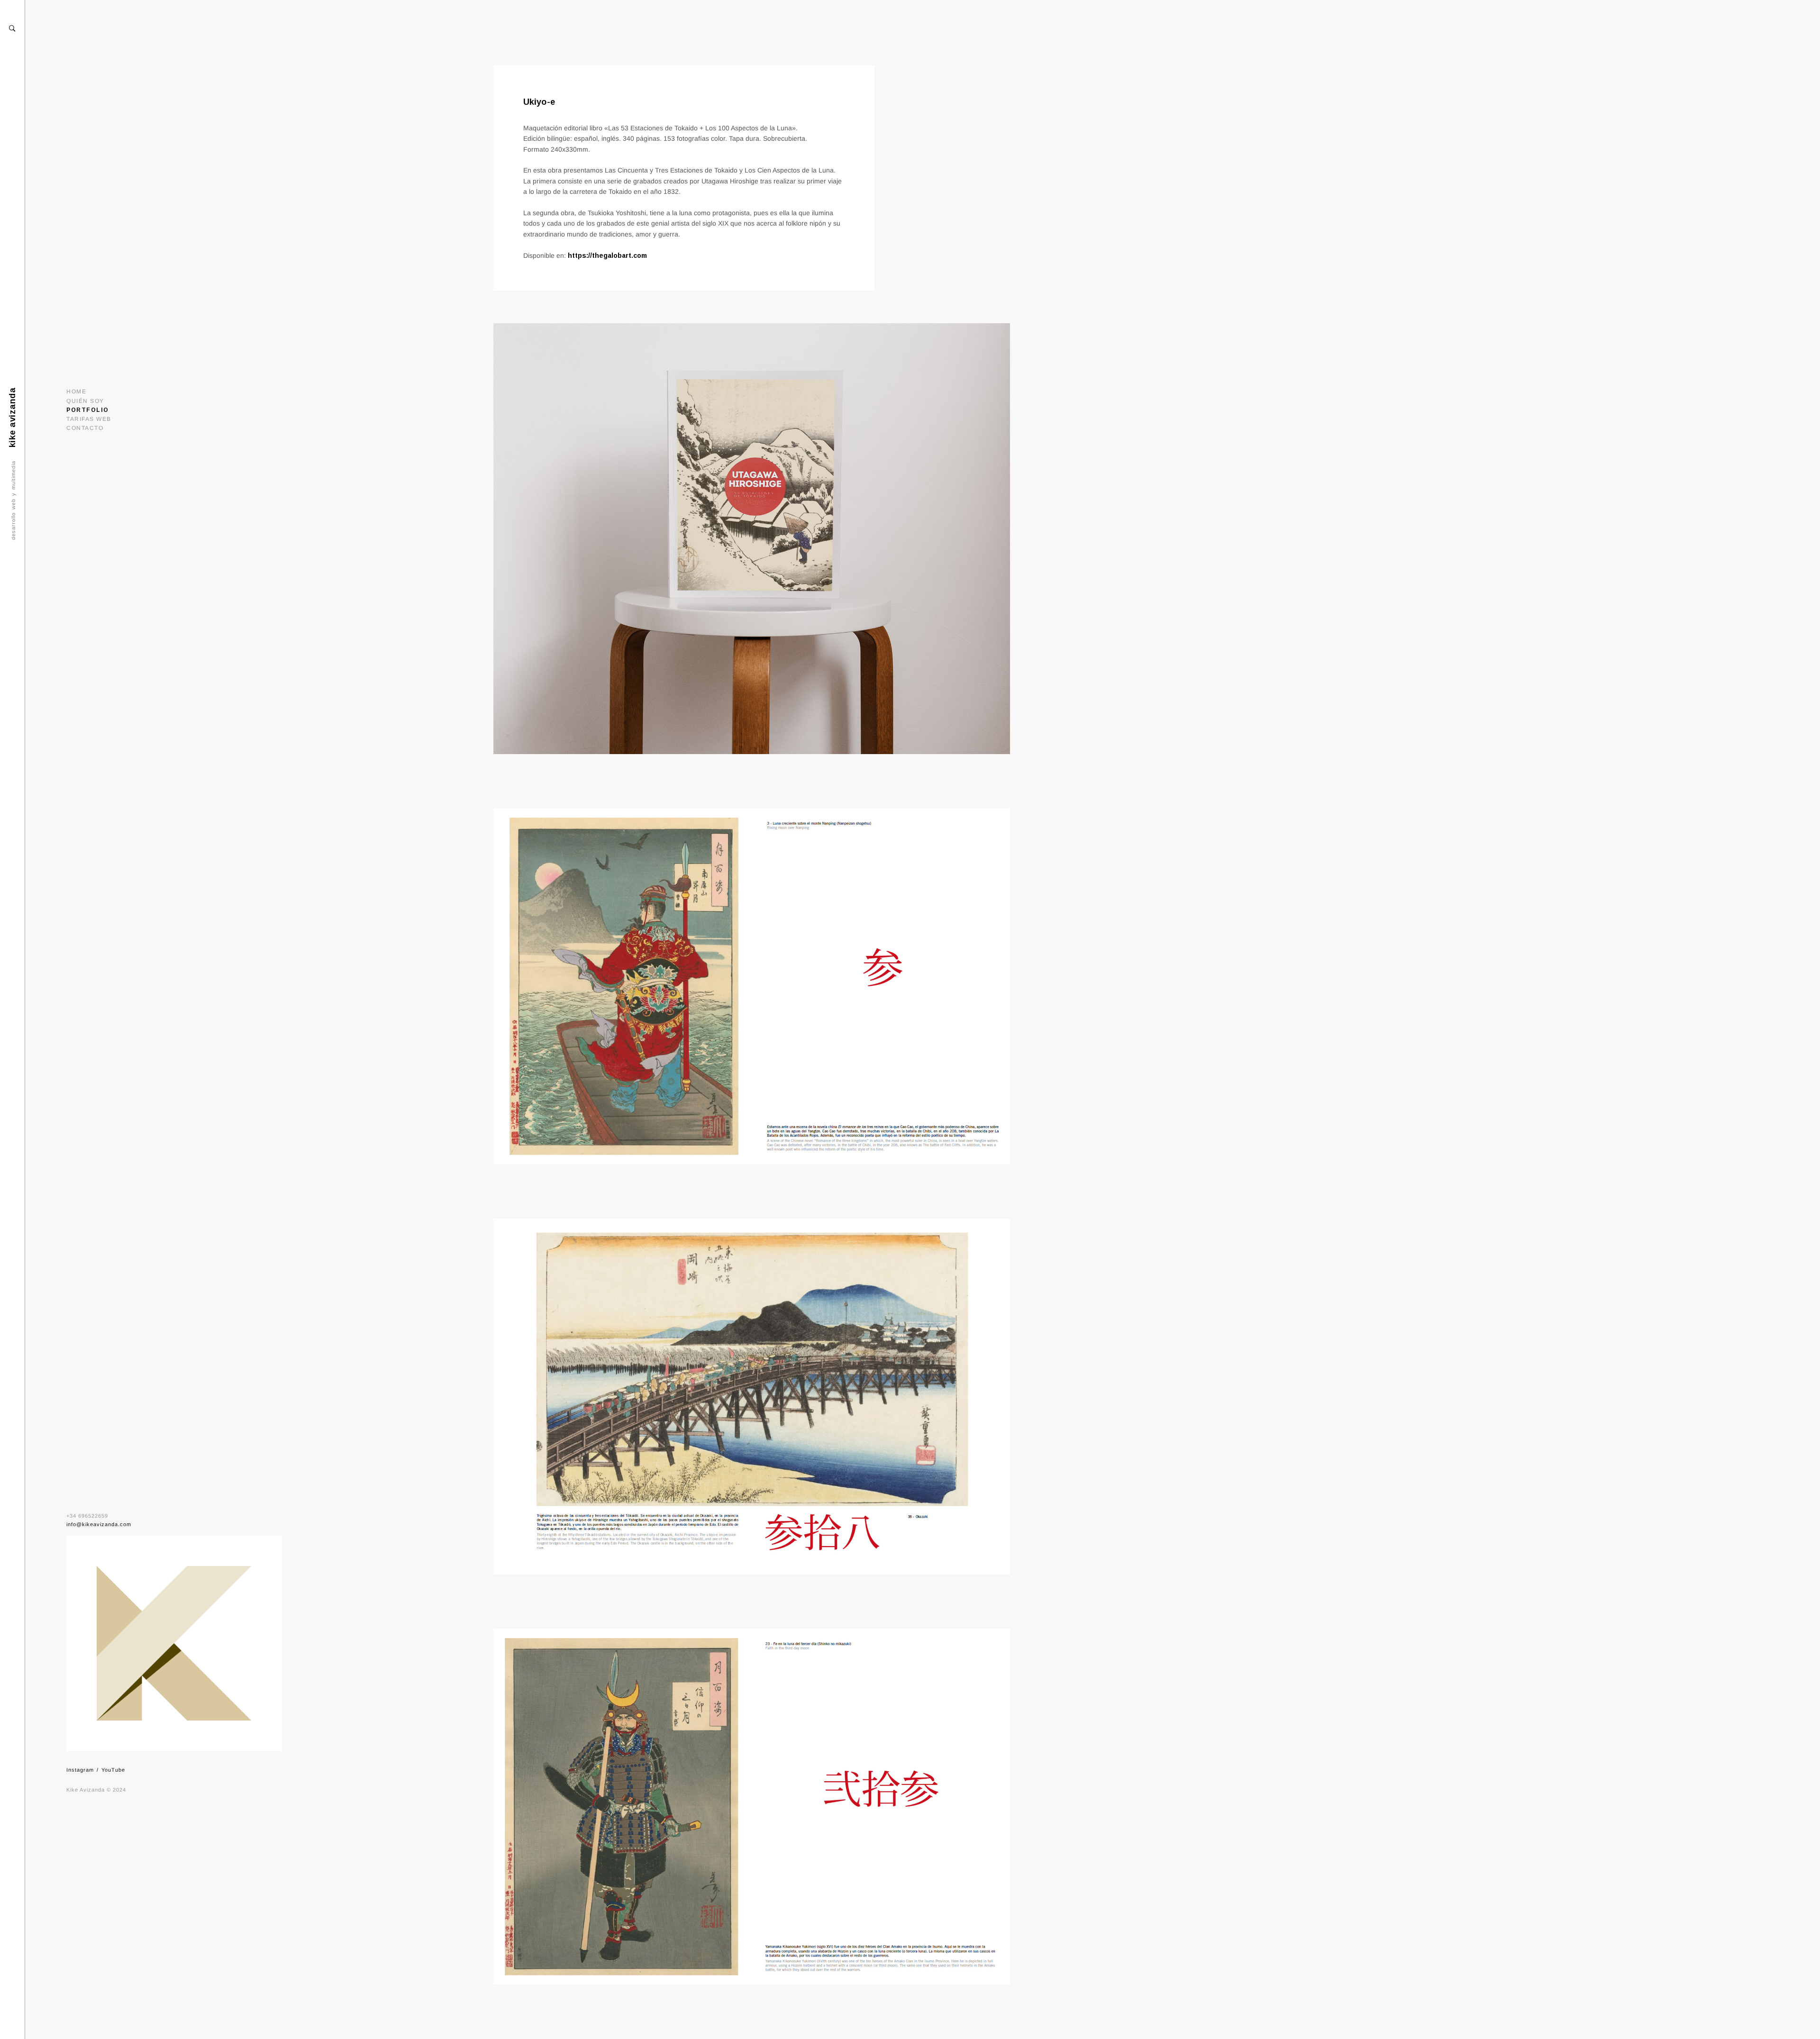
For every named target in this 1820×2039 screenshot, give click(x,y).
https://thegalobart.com (607, 255)
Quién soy (85, 401)
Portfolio (88, 410)
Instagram (80, 1770)
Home (76, 391)
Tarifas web (89, 419)
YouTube (113, 1770)
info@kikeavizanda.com (99, 1524)
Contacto (85, 428)
